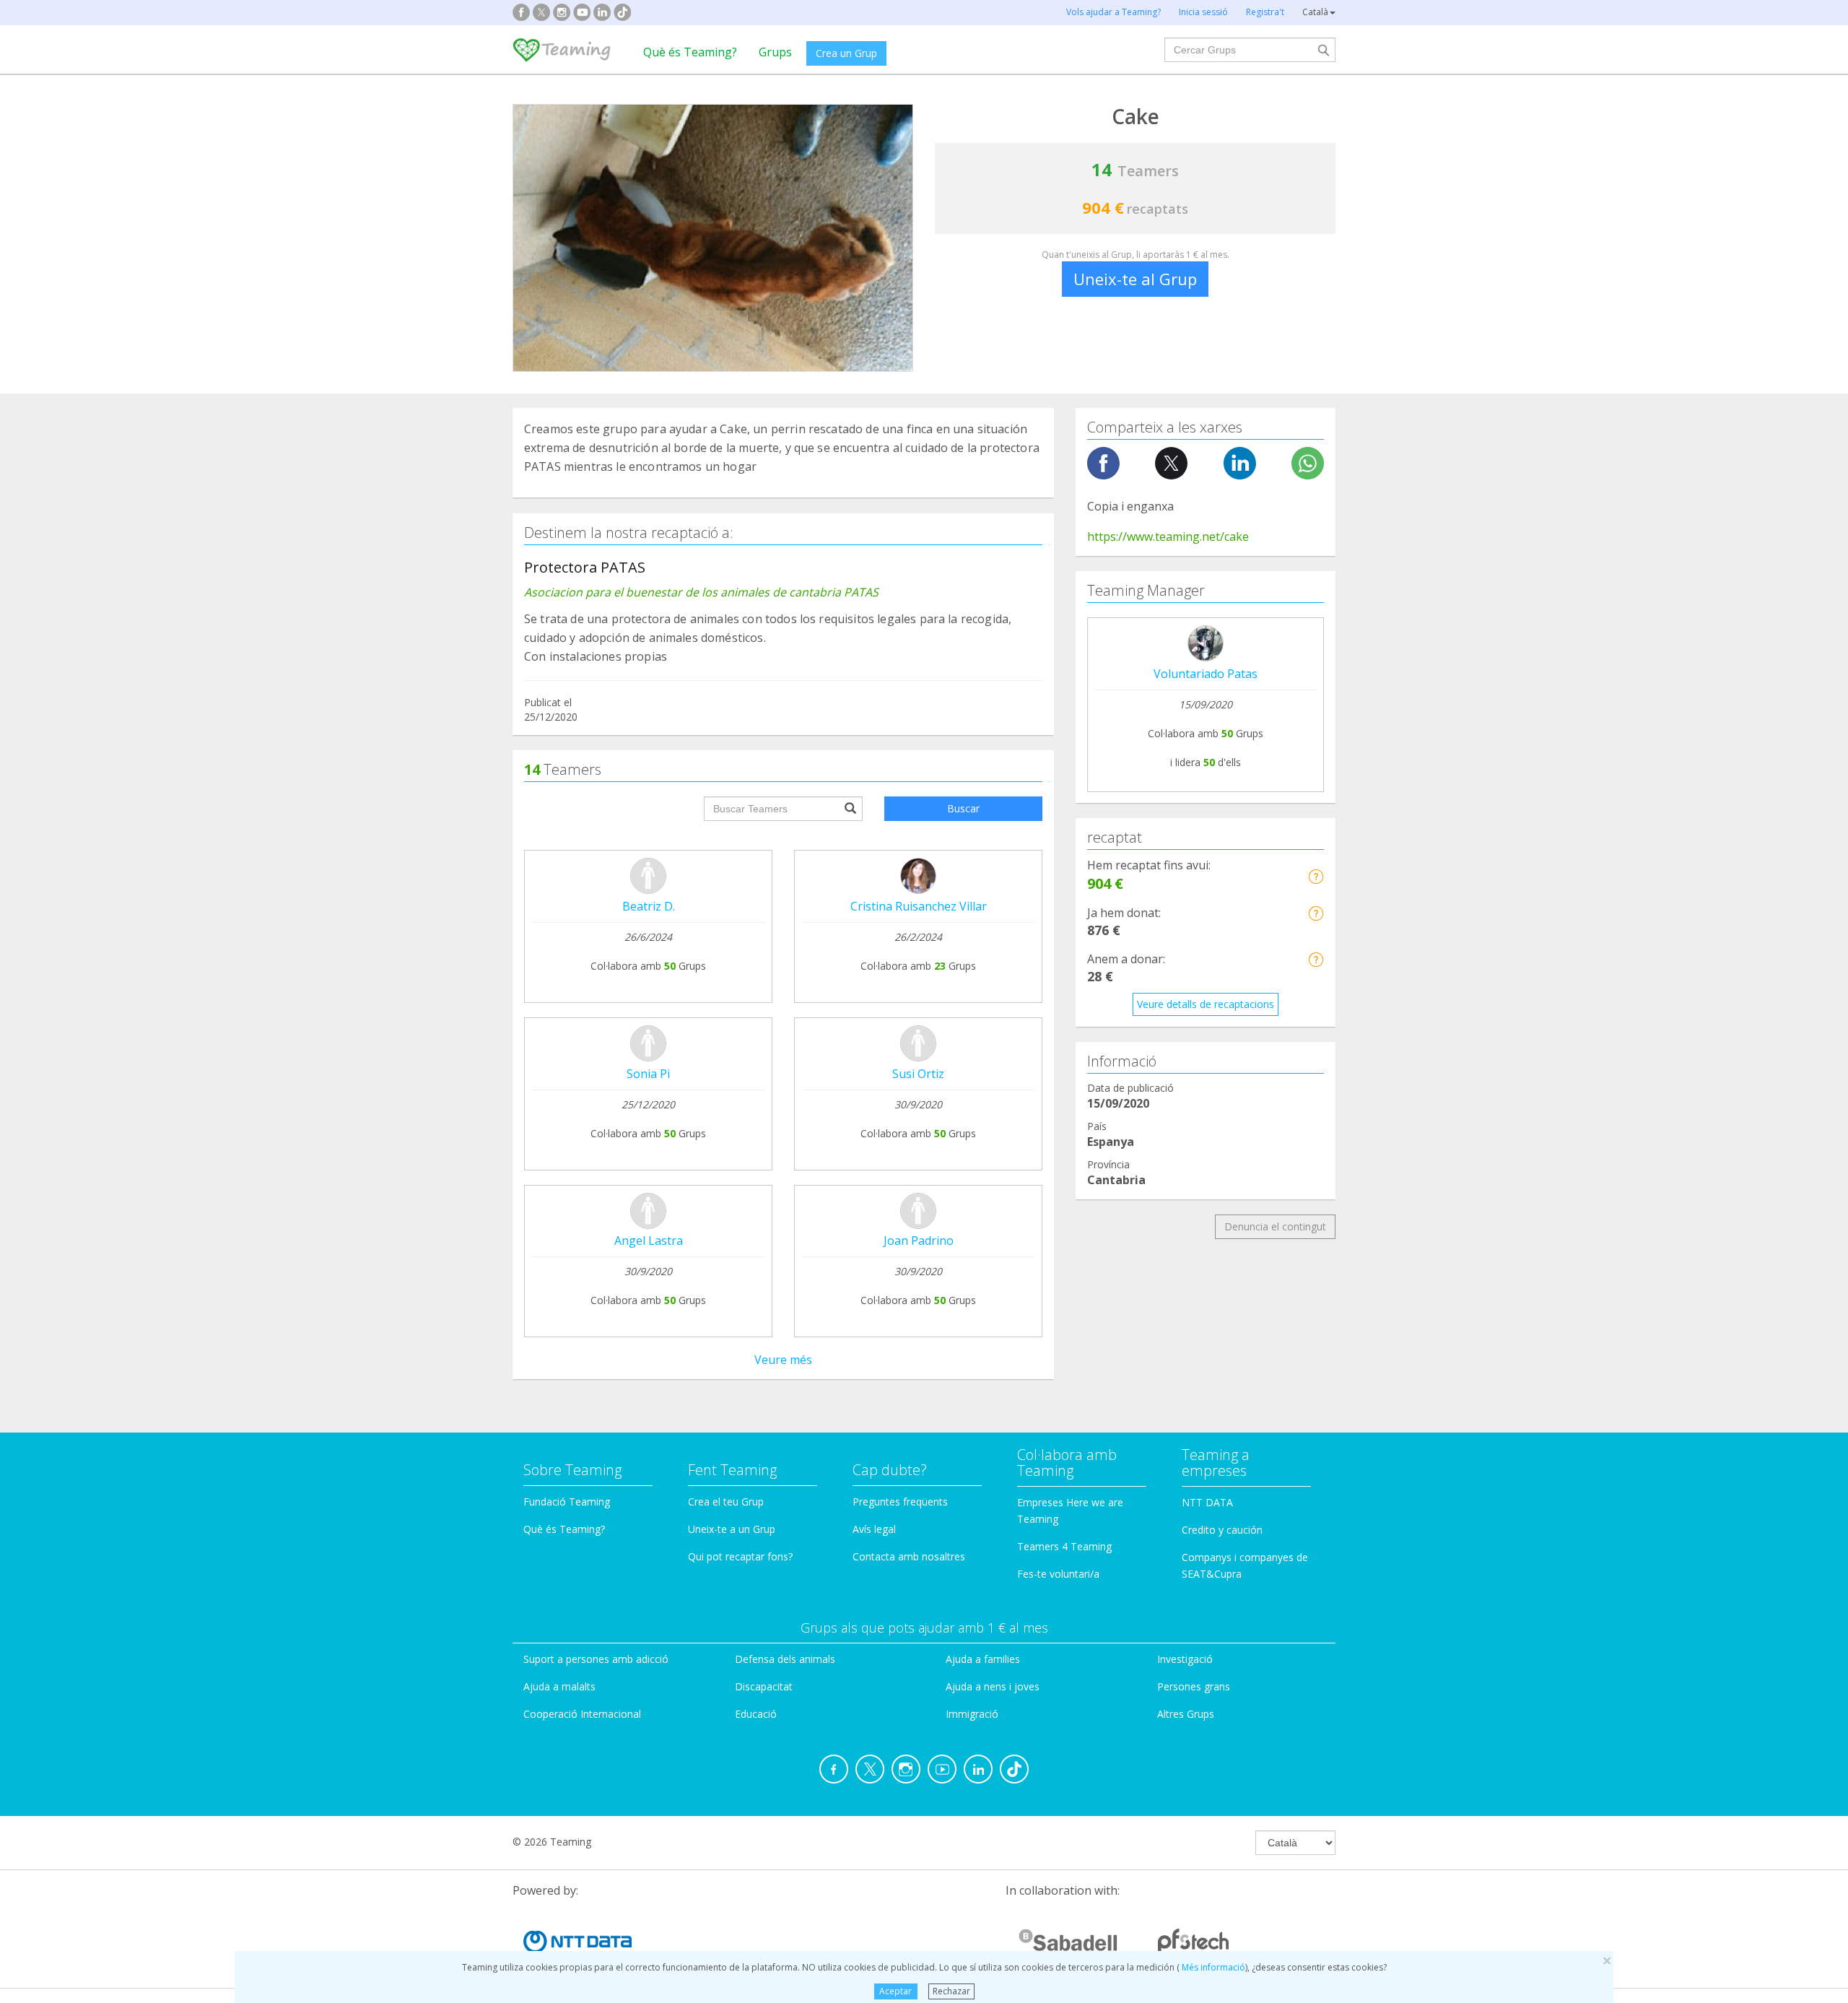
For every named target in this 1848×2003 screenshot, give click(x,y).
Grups (775, 52)
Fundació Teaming (567, 1502)
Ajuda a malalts (559, 1686)
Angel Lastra (649, 1241)
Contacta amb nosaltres (909, 1556)
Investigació (1185, 1659)
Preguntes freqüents (900, 1502)
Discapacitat (764, 1686)
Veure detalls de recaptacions (1206, 1004)
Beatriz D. (649, 906)
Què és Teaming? (690, 52)
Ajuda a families (983, 1659)
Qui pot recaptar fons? (740, 1556)
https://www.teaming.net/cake (1168, 536)
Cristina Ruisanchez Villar (919, 906)
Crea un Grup (846, 53)
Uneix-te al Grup (1135, 279)
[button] (1316, 876)
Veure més (783, 1360)
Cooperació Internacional (582, 1714)
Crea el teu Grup (726, 1502)
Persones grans (1194, 1686)
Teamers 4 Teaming (1064, 1546)
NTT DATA (1207, 1502)
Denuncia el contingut (1275, 1226)
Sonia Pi (648, 1074)
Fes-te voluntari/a (1058, 1574)
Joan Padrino (919, 1241)
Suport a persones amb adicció (596, 1659)
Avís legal (874, 1529)
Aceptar (895, 1991)
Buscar (963, 808)
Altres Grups (1186, 1714)
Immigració (972, 1714)
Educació (756, 1714)
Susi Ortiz (918, 1074)
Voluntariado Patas (1206, 674)
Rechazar (951, 1991)
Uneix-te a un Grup (732, 1529)
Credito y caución (1222, 1530)
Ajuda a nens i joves (993, 1686)
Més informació (1212, 1967)
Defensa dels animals (785, 1659)
